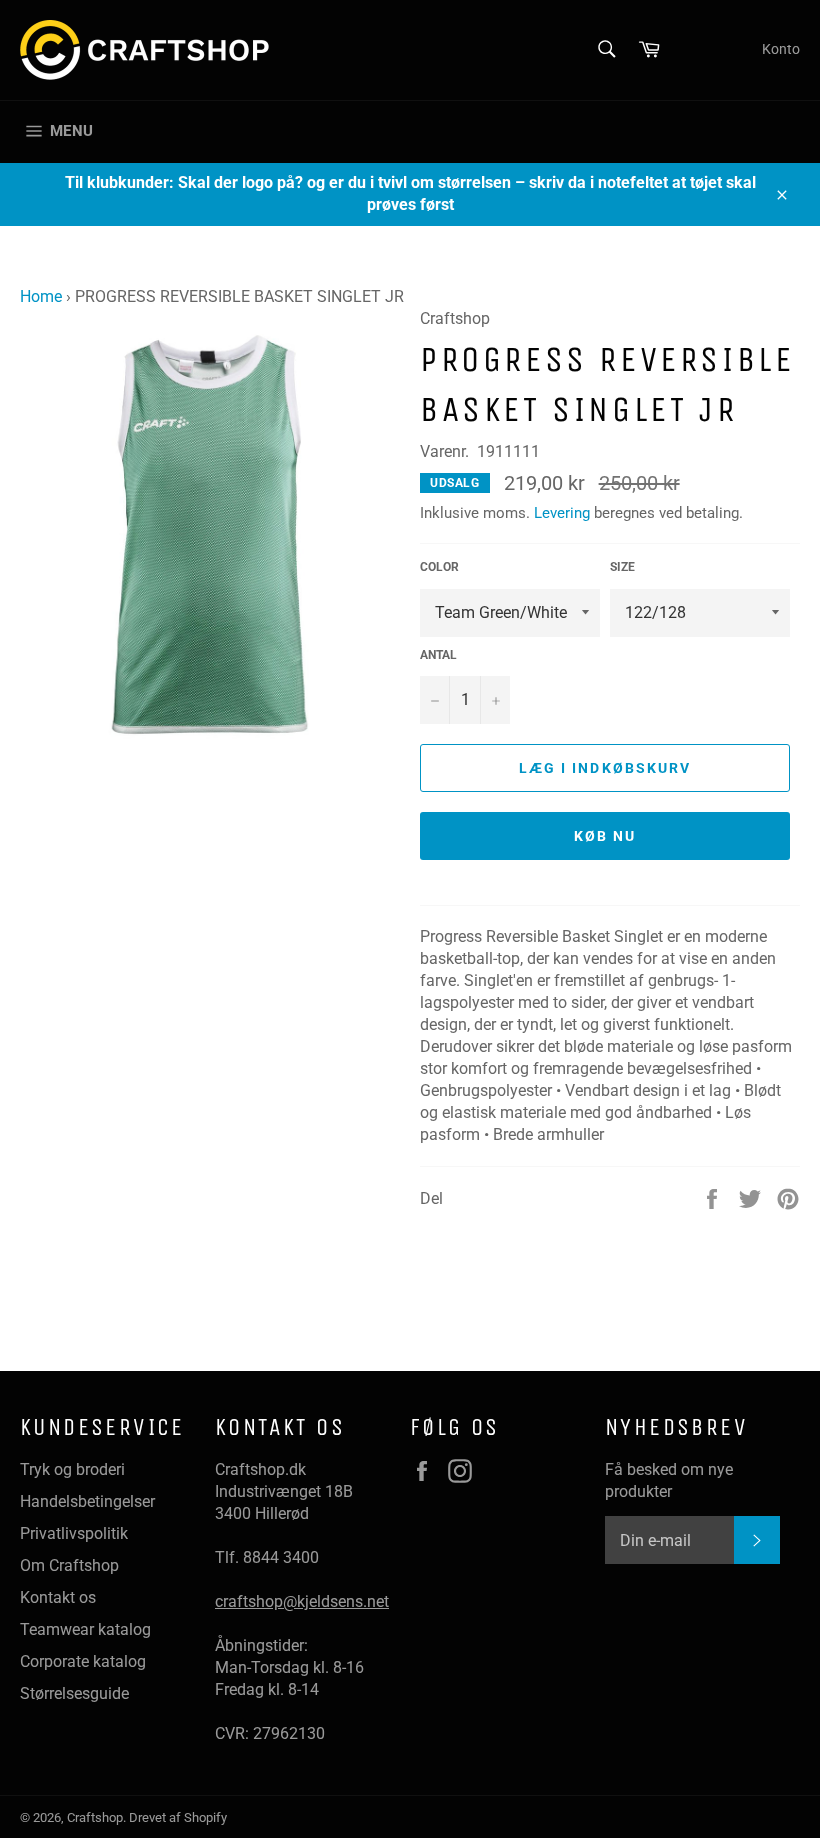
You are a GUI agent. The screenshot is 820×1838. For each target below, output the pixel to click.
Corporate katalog (83, 1661)
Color (439, 567)
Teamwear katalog (85, 1629)
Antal (438, 655)
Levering (562, 513)
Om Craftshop (69, 1565)
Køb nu (605, 836)
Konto (781, 49)
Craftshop (95, 1817)
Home (41, 296)
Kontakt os (58, 1597)
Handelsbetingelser (87, 1501)
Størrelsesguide (74, 1693)
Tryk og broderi (72, 1469)
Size (622, 567)
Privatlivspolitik (74, 1533)
